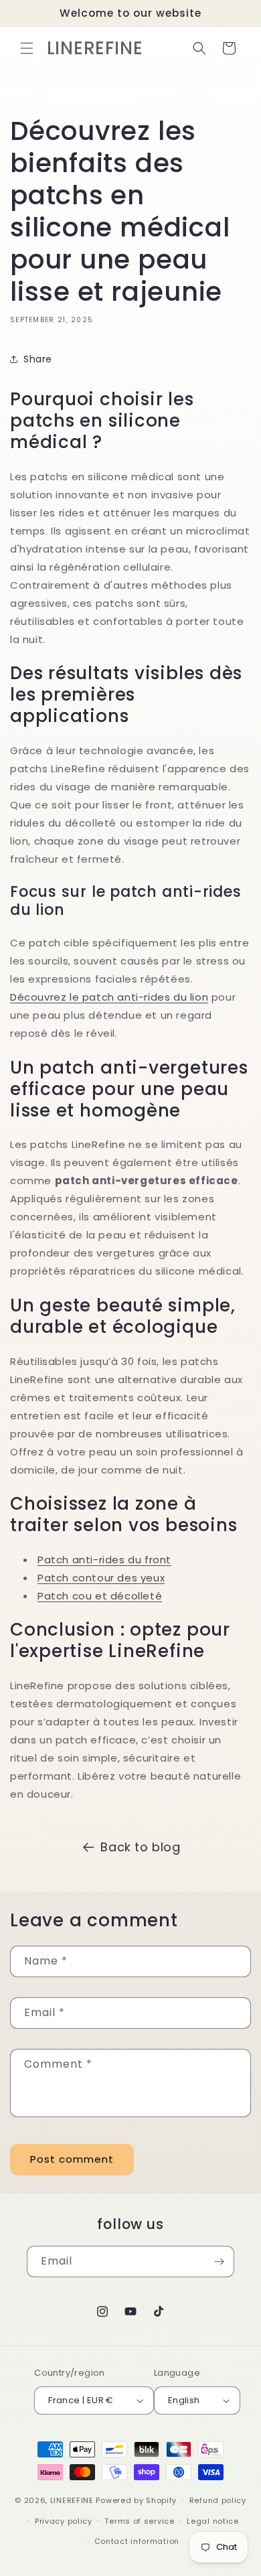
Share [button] (38, 359)
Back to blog (140, 1847)
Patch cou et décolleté (100, 1596)
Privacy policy (64, 2521)
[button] (27, 48)
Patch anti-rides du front (104, 1560)
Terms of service (139, 2521)
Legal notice (212, 2521)
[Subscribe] (219, 2262)
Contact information (137, 2541)
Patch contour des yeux (101, 1578)
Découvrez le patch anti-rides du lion (109, 997)
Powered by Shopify (136, 2500)
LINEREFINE (72, 2500)
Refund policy (218, 2500)
